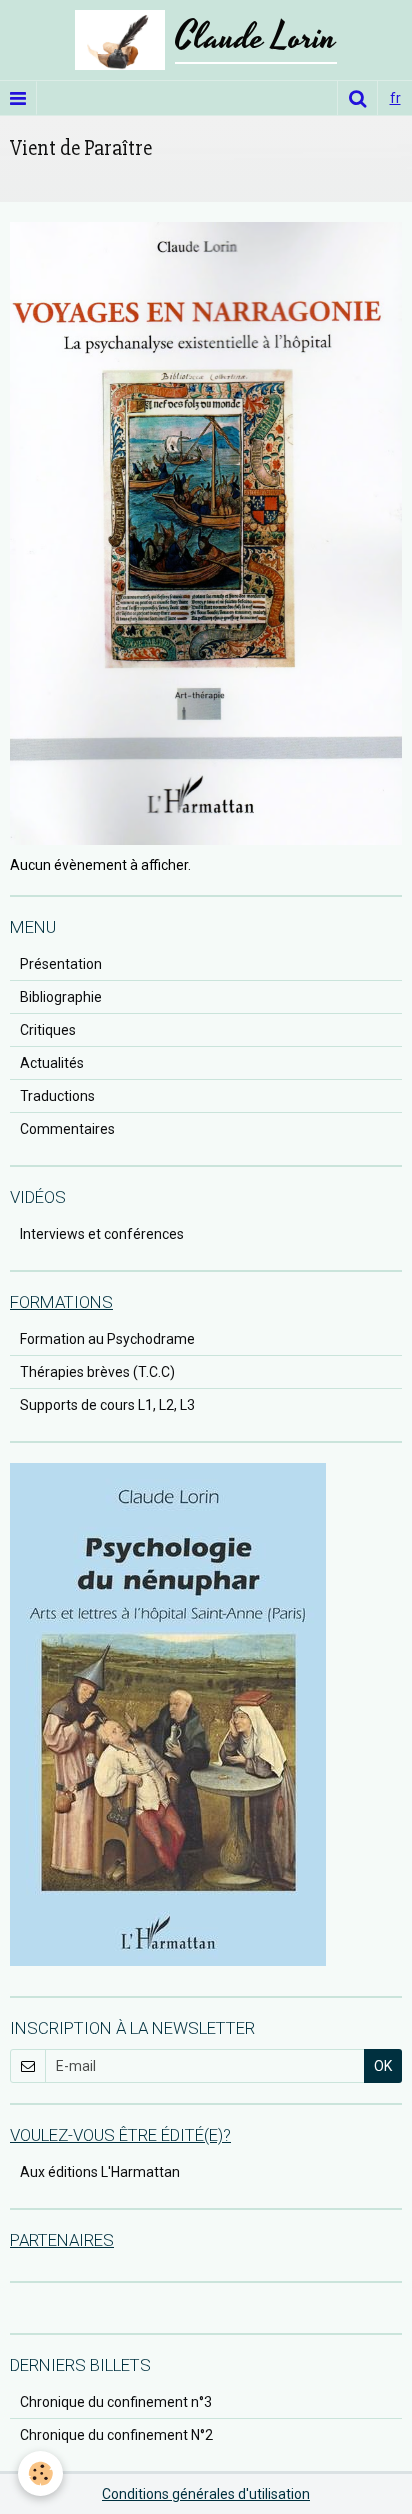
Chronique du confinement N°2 (116, 2435)
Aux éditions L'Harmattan (100, 2172)
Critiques (48, 1030)
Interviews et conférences (102, 1234)
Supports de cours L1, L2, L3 (107, 1405)
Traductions (57, 1096)
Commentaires (67, 1129)
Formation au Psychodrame (107, 1339)
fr (395, 98)
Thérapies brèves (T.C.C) (97, 1372)
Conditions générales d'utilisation (206, 2494)
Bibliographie (61, 997)
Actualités (52, 1063)
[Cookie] (40, 2473)
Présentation (61, 964)
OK (383, 2066)
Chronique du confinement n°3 (116, 2402)
